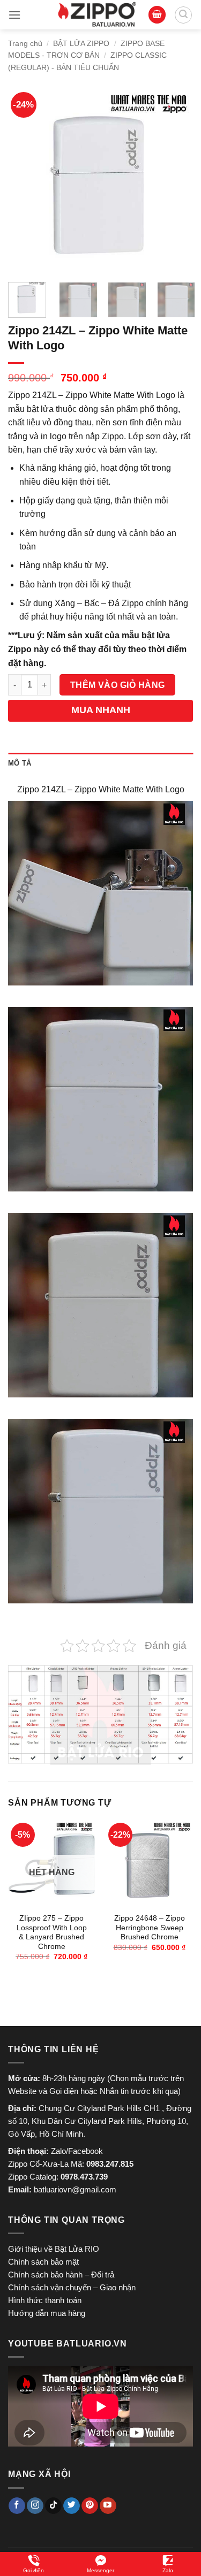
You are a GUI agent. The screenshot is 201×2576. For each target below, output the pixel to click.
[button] (14, 15)
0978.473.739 (84, 2177)
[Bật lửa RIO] (97, 15)
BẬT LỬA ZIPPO (81, 43)
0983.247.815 (110, 2164)
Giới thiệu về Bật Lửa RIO (54, 2249)
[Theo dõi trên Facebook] (17, 2506)
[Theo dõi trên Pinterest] (90, 2506)
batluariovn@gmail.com (75, 2189)
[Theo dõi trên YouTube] (108, 2506)
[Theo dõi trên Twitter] (72, 2506)
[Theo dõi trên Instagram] (35, 2506)
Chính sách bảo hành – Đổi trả (61, 2275)
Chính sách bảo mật (43, 2262)
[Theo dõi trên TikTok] (53, 2506)
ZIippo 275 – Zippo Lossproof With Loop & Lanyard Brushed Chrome (52, 1932)
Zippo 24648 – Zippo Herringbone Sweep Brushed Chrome (150, 1928)
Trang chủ (25, 43)
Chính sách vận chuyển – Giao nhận (72, 2287)
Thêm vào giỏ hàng (118, 685)
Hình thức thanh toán (45, 2300)
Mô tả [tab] (20, 763)
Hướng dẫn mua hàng (47, 2313)
